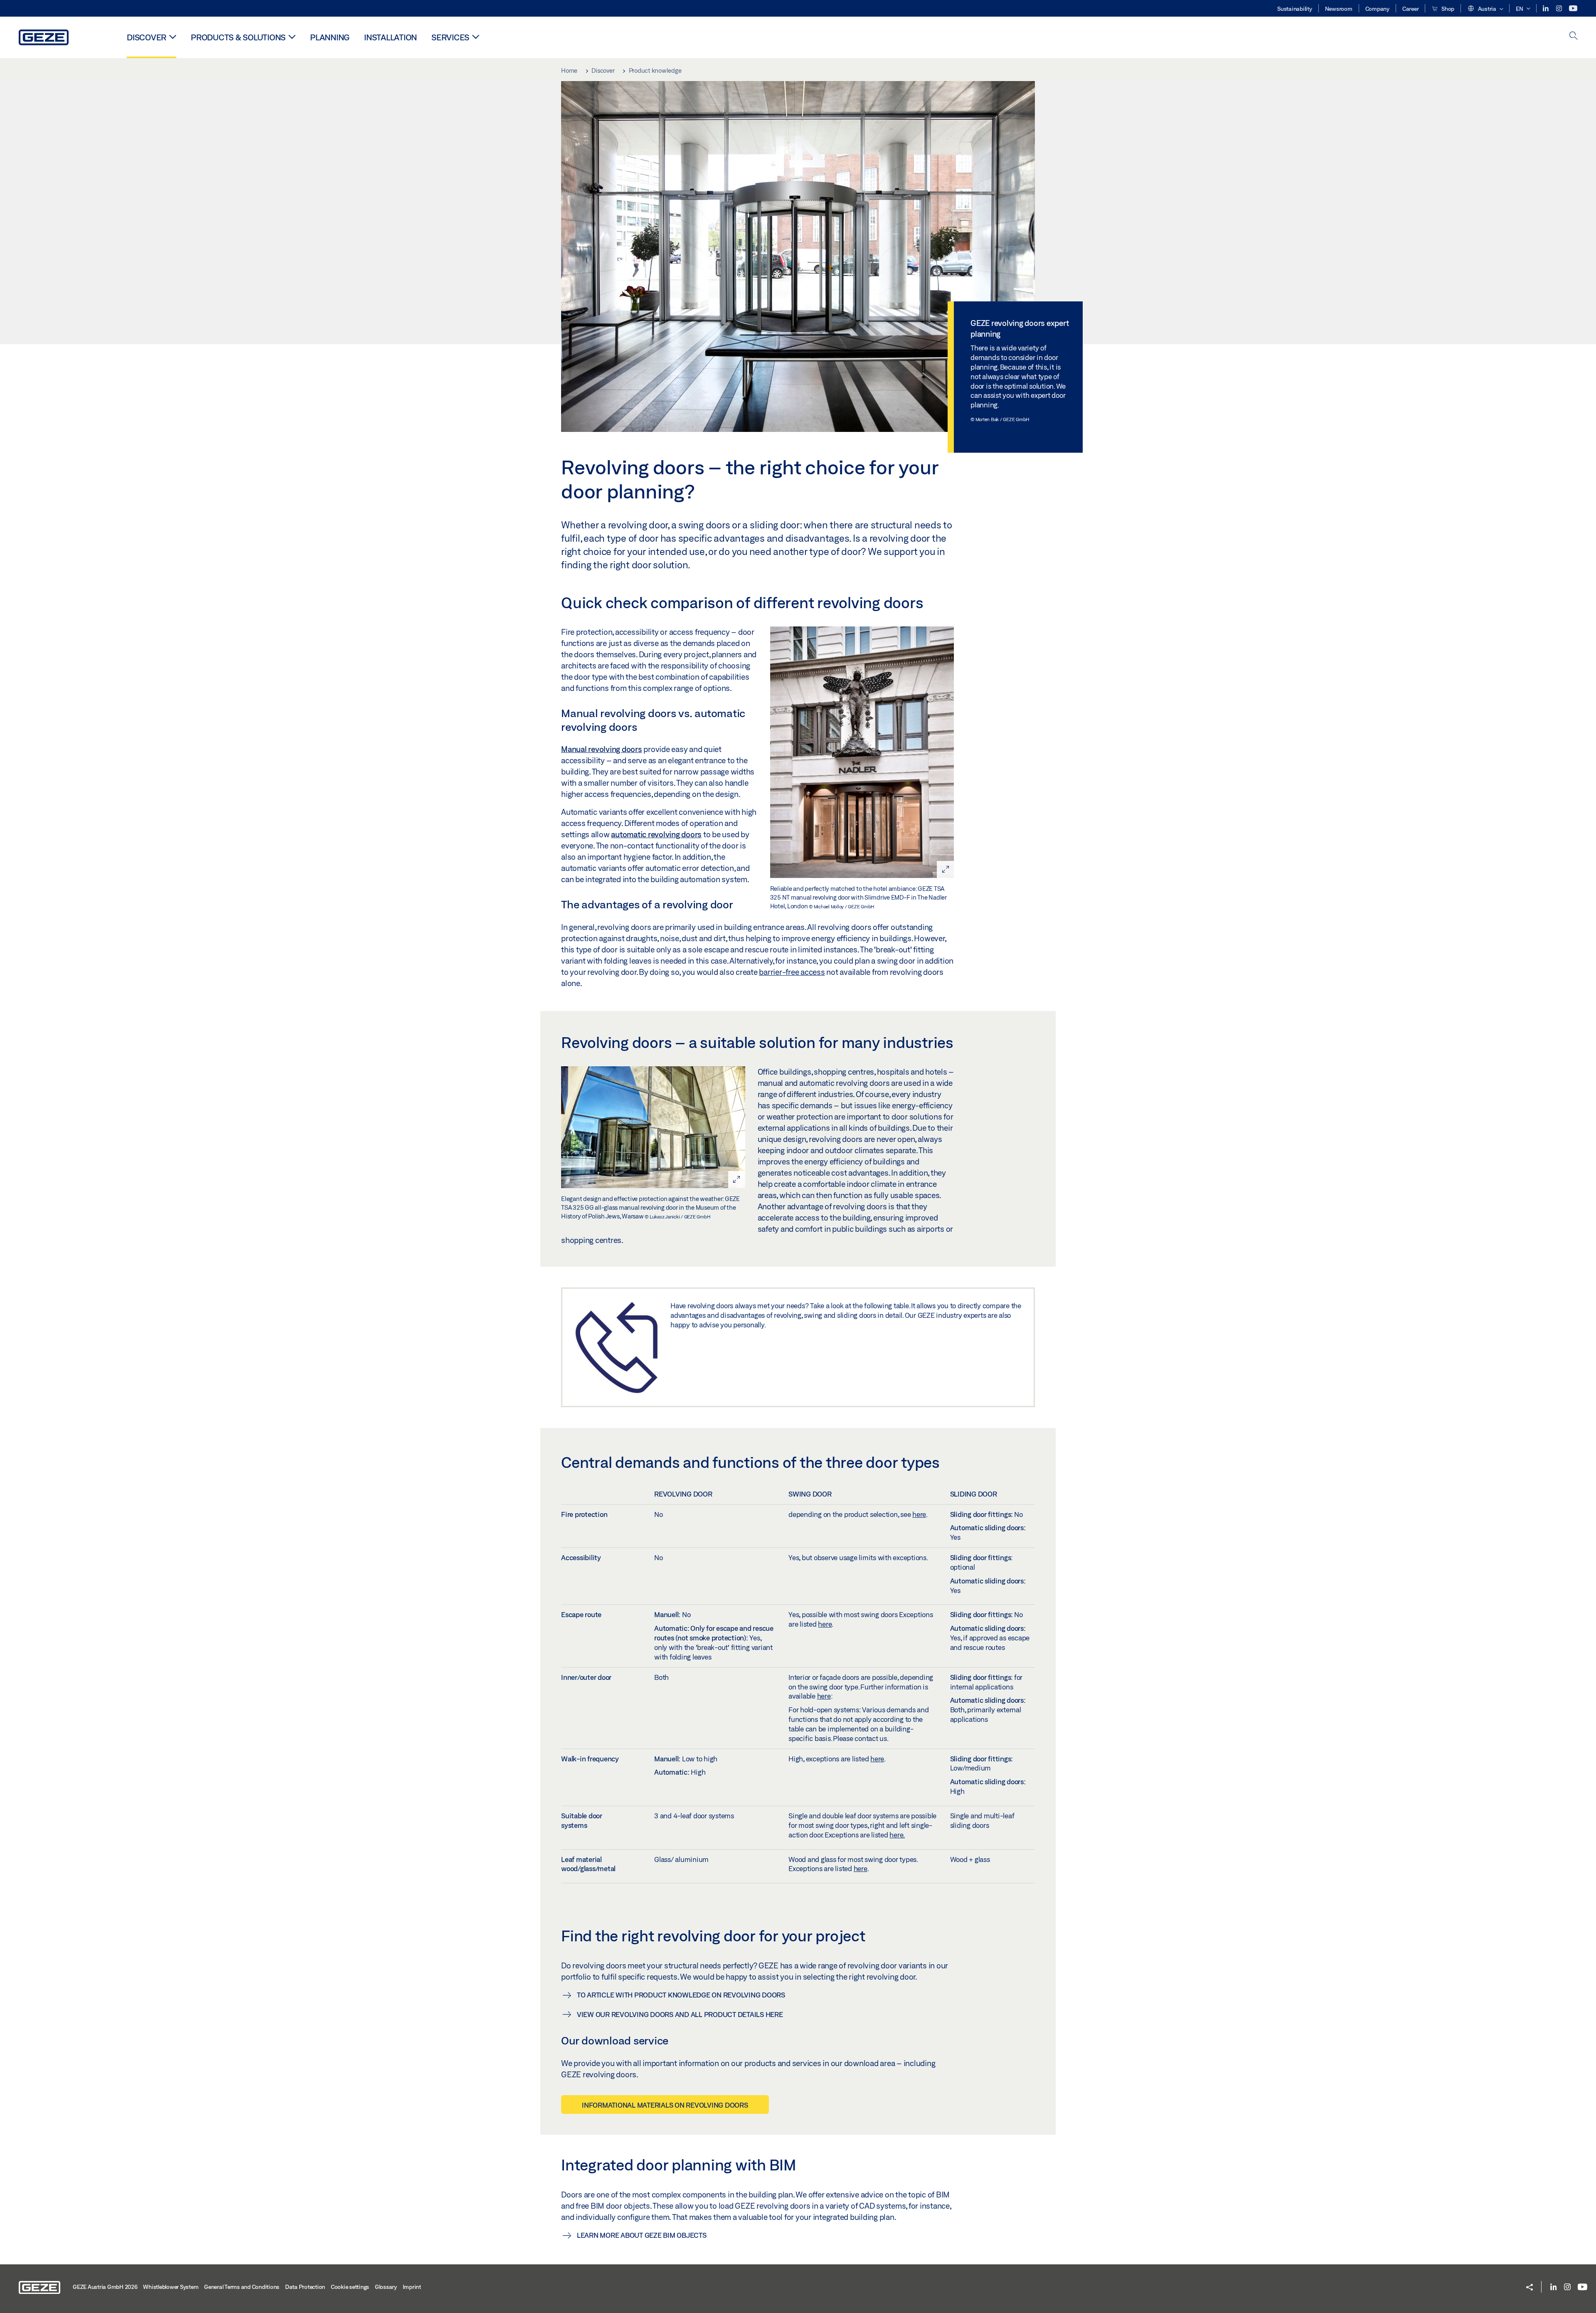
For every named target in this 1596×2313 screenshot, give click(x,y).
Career (1411, 9)
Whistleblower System (171, 2287)
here (919, 1514)
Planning (330, 37)
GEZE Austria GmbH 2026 (105, 2287)
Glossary (386, 2287)
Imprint (412, 2287)
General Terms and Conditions (242, 2287)
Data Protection (305, 2287)
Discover (147, 37)
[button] (1485, 9)
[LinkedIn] (1546, 9)
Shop (1447, 9)
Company (1377, 9)
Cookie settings (350, 2287)
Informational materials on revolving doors (665, 2105)
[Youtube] (1573, 9)
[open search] (1574, 36)
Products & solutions (238, 37)
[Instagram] (1560, 9)
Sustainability (1295, 9)
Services (450, 37)
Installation (390, 37)
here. (897, 1835)
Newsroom (1339, 9)
